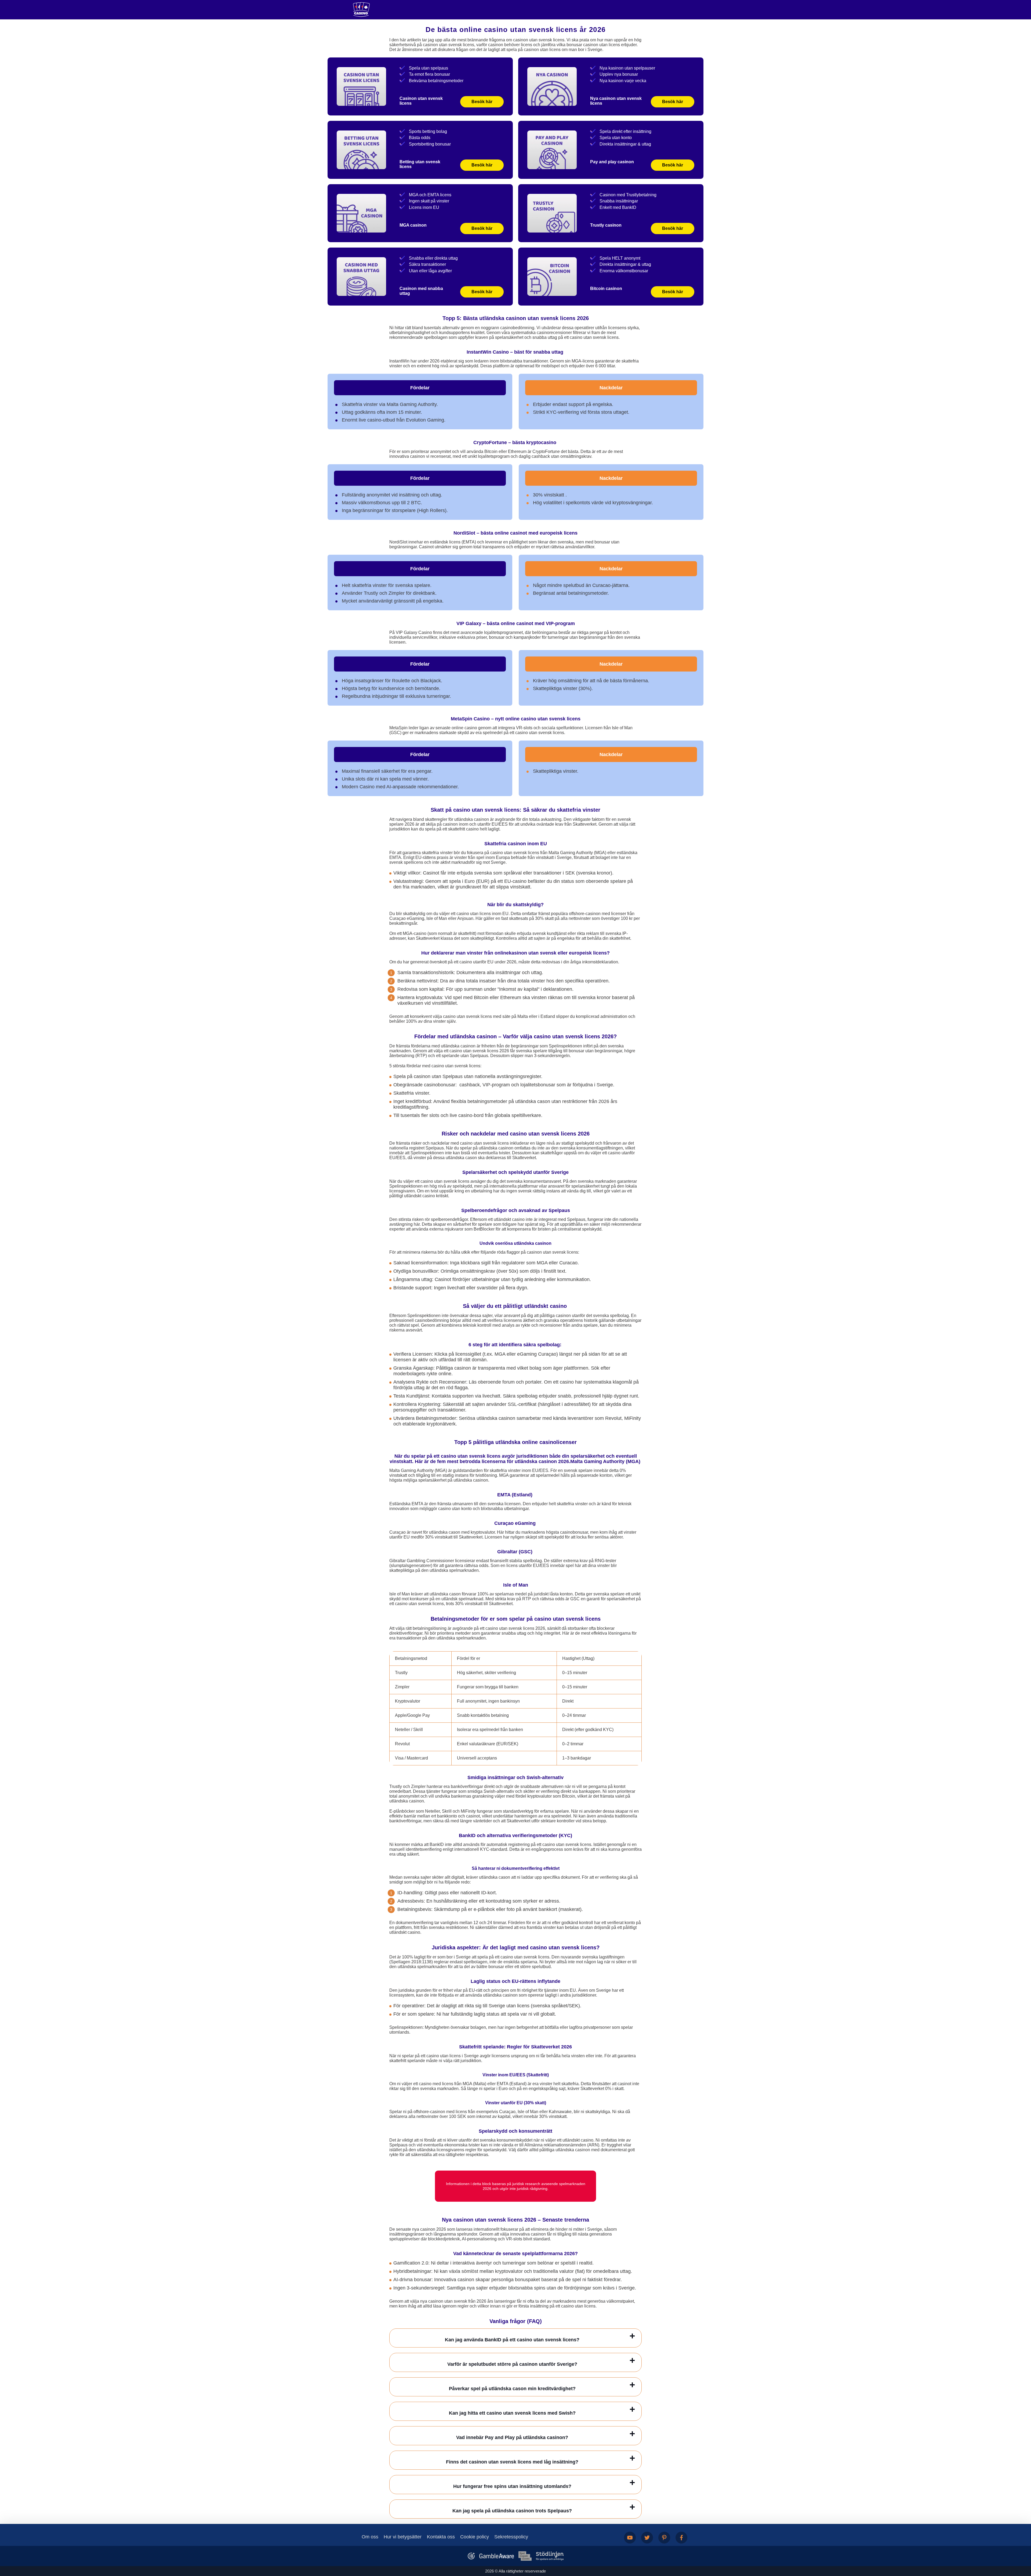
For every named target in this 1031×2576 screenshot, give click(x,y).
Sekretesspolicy (511, 2537)
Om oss (370, 2537)
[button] (1022, 2545)
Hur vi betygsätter (403, 2537)
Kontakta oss (441, 2537)
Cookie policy (475, 2537)
